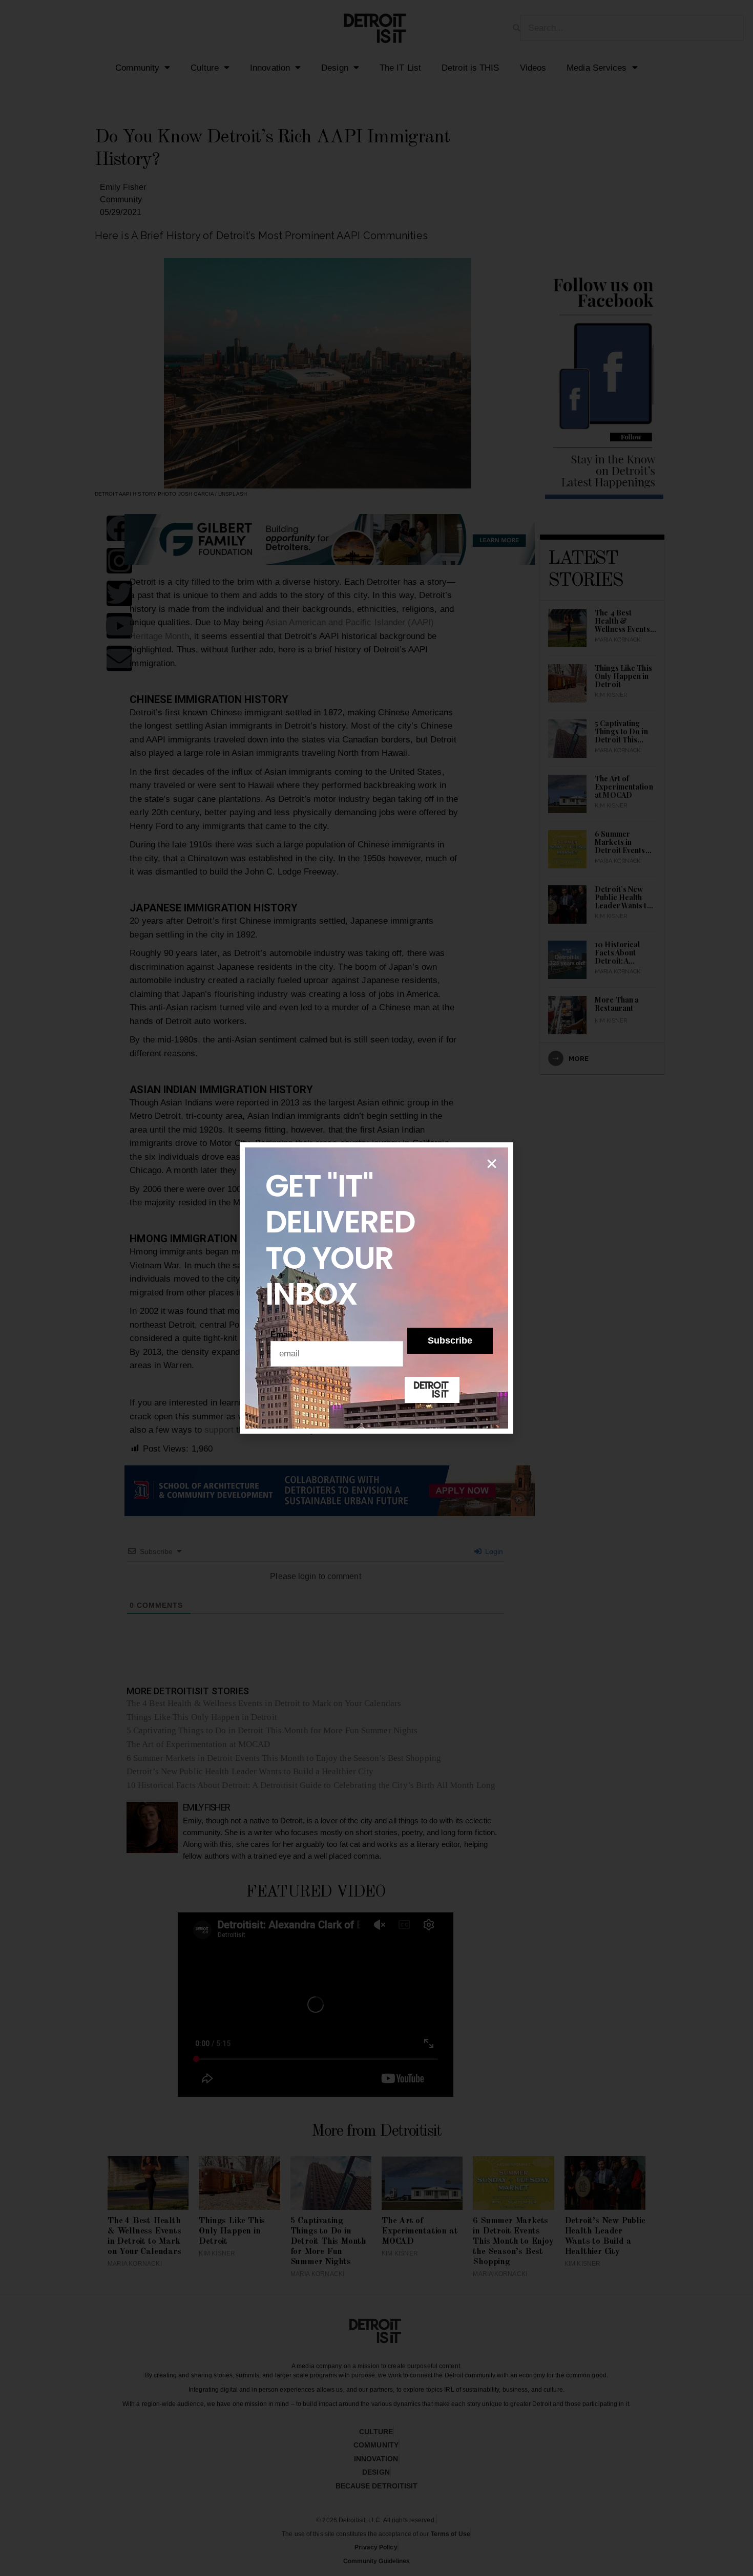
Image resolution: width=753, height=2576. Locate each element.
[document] (376, 1288)
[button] (492, 1164)
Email (284, 1335)
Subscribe (450, 1340)
